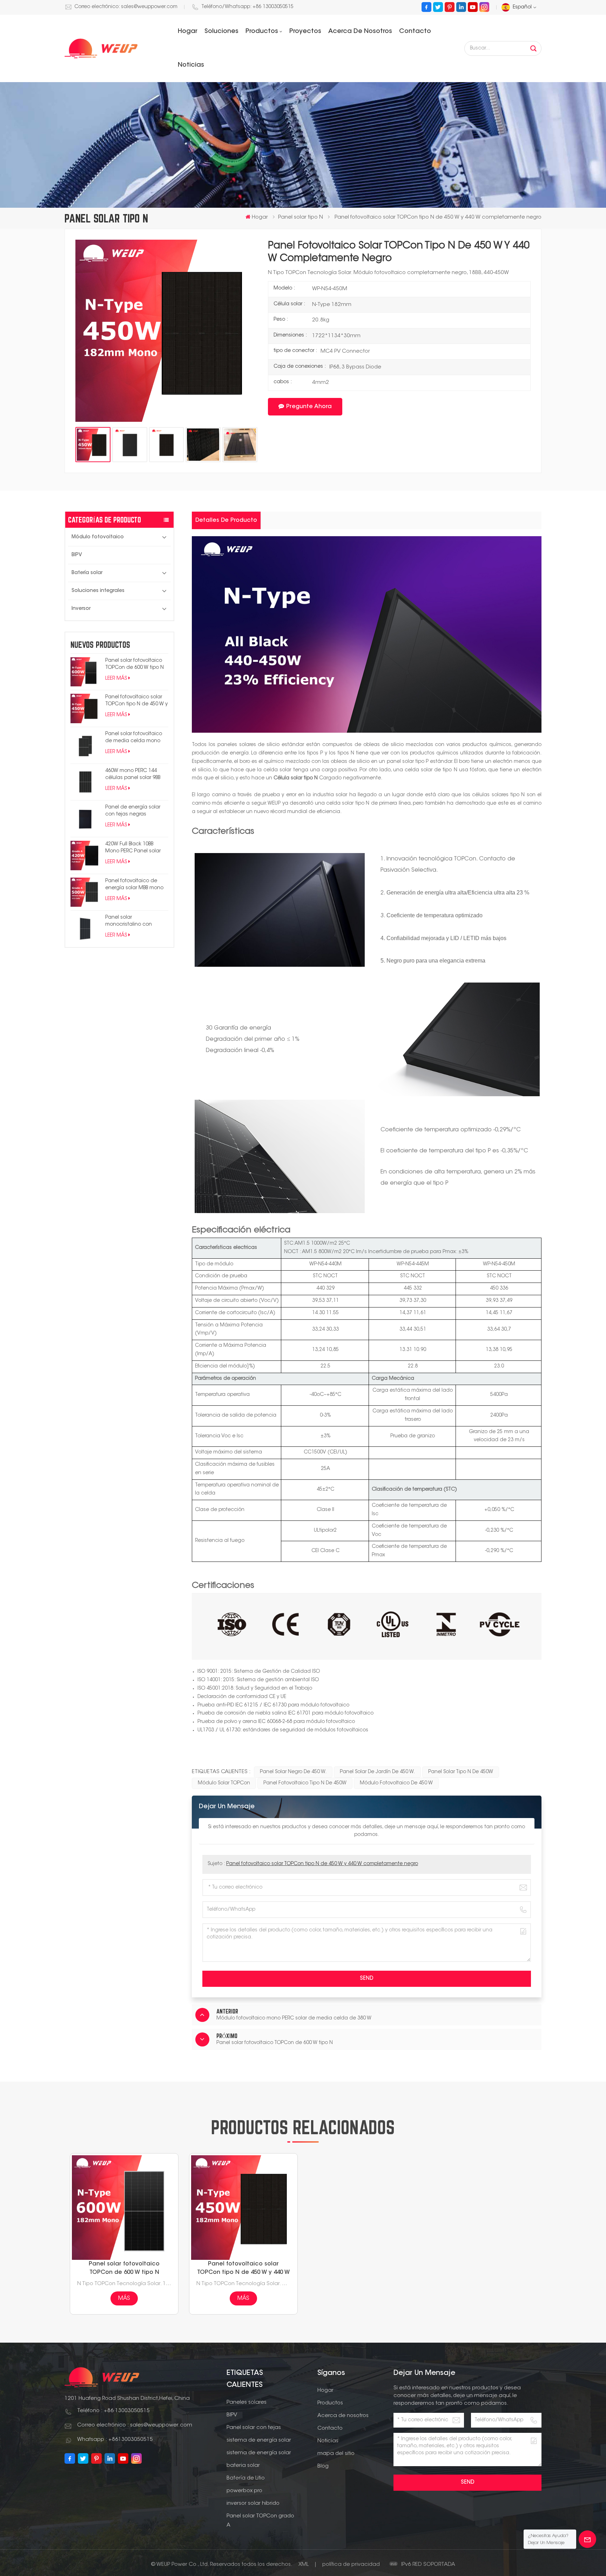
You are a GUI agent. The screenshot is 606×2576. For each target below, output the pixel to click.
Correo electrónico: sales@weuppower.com (126, 7)
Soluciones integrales (98, 591)
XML (304, 2565)
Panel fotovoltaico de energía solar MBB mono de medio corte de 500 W (136, 885)
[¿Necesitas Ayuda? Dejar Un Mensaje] (587, 2539)
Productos (262, 32)
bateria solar (243, 2466)
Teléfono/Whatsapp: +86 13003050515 (247, 7)
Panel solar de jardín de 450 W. (377, 1772)
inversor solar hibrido (253, 2504)
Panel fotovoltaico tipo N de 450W (305, 1783)
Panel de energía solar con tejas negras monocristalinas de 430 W (136, 811)
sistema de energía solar (259, 2440)
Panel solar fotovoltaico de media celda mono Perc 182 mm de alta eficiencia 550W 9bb (134, 738)
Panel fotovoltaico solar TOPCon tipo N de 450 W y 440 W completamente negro (136, 701)
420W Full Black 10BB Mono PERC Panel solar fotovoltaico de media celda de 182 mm (133, 848)
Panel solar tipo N (301, 217)
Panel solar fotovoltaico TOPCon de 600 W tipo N (134, 664)
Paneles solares (247, 2402)
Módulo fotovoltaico (98, 537)
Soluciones (221, 32)
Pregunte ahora (309, 407)
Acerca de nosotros (360, 32)
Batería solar (87, 573)
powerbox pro (244, 2491)
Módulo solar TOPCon (224, 1783)
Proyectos (305, 32)
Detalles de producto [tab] (226, 520)
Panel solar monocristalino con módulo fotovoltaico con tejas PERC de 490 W (135, 922)
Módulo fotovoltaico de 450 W (396, 1783)
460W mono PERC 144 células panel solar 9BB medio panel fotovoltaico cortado (136, 775)
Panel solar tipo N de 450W (461, 1772)
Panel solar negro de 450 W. (293, 1772)
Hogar (188, 32)
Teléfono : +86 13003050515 (113, 2411)
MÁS (124, 2298)
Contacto (415, 32)
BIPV (77, 555)
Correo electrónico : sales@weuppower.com (135, 2425)
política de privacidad (351, 2565)
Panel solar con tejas (254, 2428)
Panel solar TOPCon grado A (260, 2521)
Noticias (191, 65)
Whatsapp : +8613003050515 (115, 2440)
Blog (323, 2466)
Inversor (81, 609)
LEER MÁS (116, 679)
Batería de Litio (246, 2478)
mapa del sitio (336, 2454)
